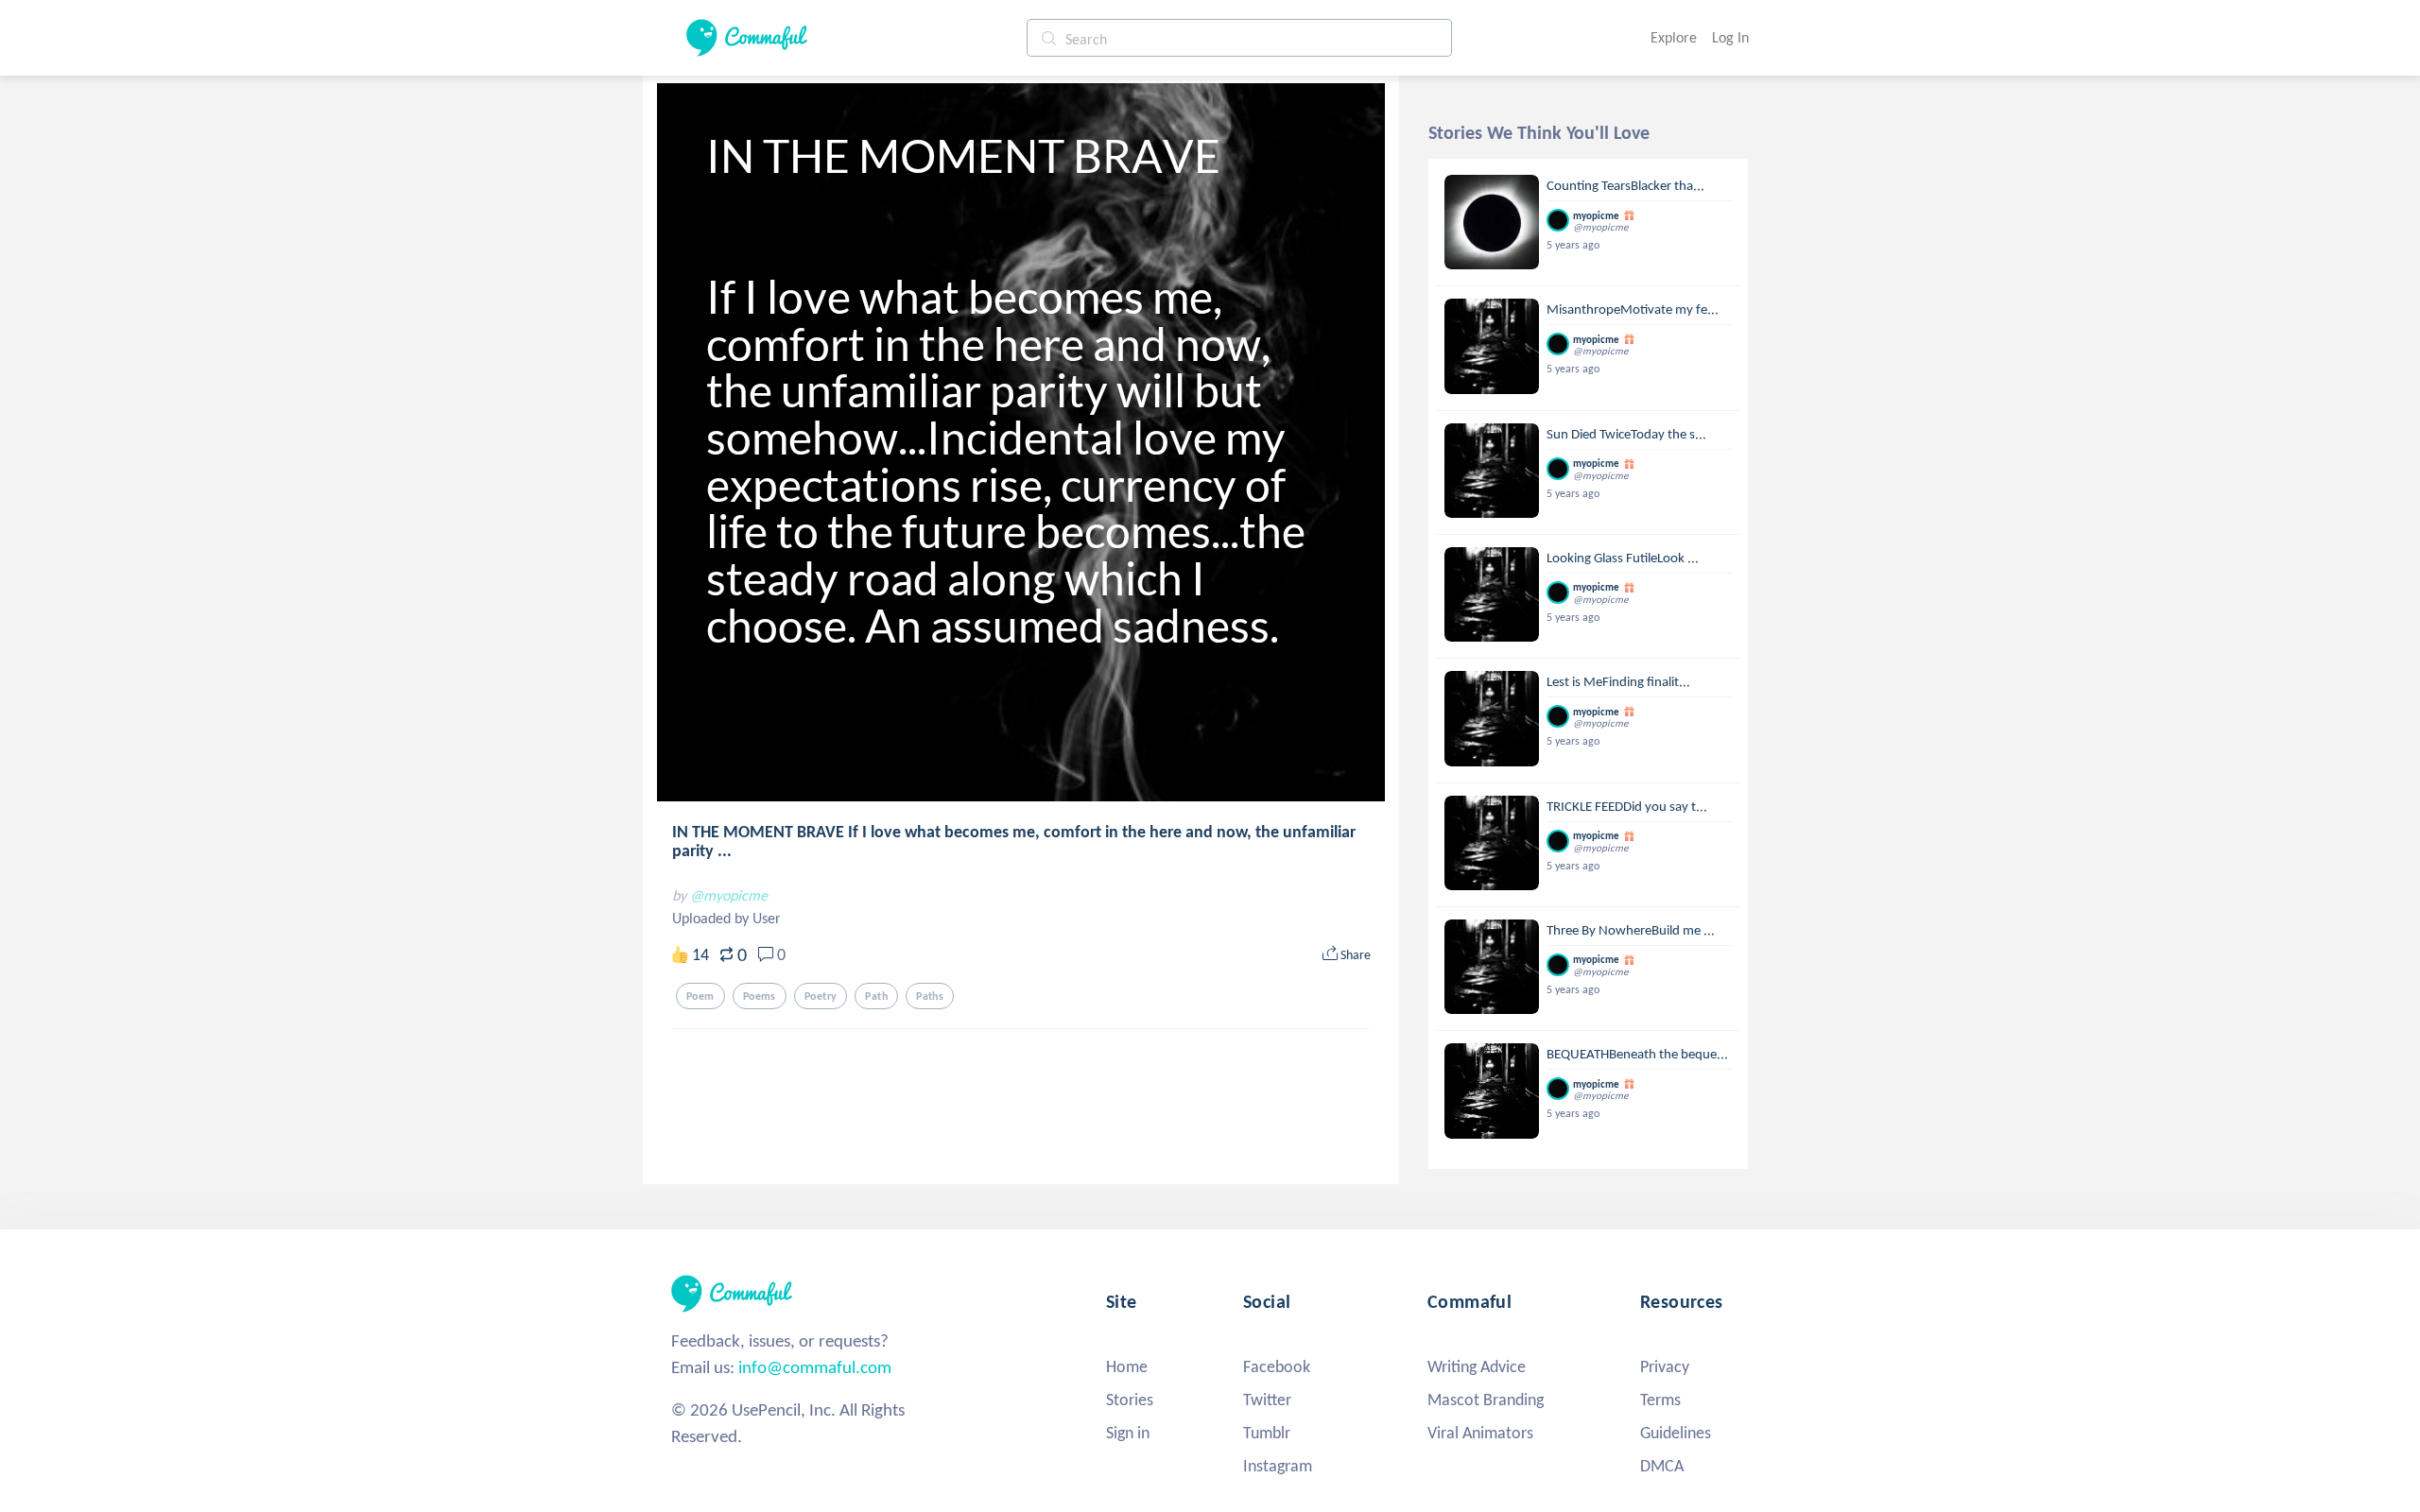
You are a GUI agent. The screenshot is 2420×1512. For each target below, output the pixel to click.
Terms (1660, 1400)
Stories (1130, 1400)
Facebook (1277, 1366)
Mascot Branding (1486, 1400)
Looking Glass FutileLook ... (1623, 558)
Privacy (1665, 1366)
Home (1127, 1366)
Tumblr (1267, 1433)
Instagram (1278, 1466)
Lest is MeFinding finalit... (1618, 681)
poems (760, 996)
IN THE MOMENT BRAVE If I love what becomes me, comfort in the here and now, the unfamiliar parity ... (1014, 841)
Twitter (1267, 1400)
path (876, 996)
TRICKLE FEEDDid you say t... (1627, 806)
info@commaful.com (815, 1367)
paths (930, 996)
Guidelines (1676, 1433)
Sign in (1128, 1433)
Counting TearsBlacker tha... (1625, 185)
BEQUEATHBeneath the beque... (1637, 1054)
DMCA (1662, 1466)
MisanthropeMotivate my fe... (1633, 309)
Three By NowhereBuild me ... (1631, 930)
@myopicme (729, 895)
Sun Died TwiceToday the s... (1626, 434)
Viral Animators (1480, 1433)
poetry (821, 996)
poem (700, 996)
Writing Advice (1477, 1366)
